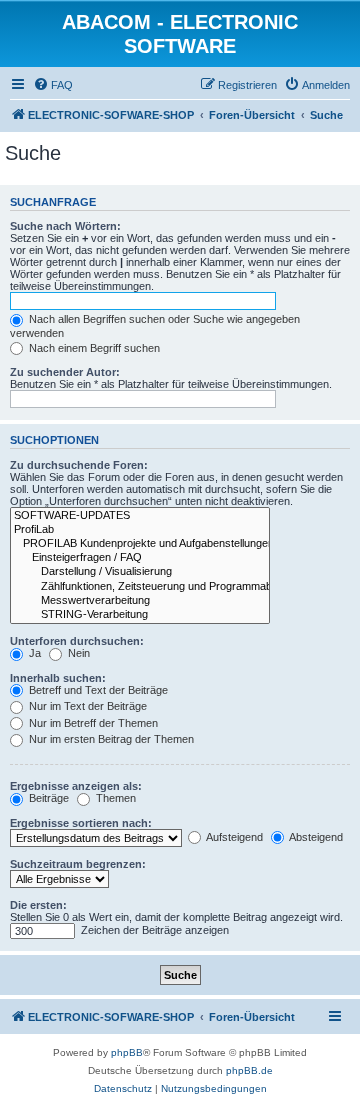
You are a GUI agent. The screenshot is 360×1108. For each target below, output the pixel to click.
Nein (77, 653)
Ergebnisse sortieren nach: (81, 823)
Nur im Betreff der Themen (92, 723)
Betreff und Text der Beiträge (97, 690)
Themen (114, 798)
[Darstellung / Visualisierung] (140, 572)
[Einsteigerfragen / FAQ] (140, 558)
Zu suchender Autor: (65, 372)
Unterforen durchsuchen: (77, 641)
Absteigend (315, 837)
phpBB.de (249, 1070)
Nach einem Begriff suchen (93, 348)
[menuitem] (53, 85)
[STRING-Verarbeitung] (140, 615)
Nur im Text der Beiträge (86, 706)
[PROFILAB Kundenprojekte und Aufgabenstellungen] (140, 544)
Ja (33, 653)
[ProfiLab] (140, 530)
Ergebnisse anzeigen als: (76, 786)
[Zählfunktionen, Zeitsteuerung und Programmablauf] (140, 587)
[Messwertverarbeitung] (140, 601)
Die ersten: (38, 905)
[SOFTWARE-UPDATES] (140, 516)
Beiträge (47, 798)
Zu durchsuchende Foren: (79, 465)
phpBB (127, 1052)
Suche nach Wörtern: (65, 226)
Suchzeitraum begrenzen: (78, 864)
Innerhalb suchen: (58, 678)
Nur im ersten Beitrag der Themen (110, 739)
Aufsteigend (233, 837)
